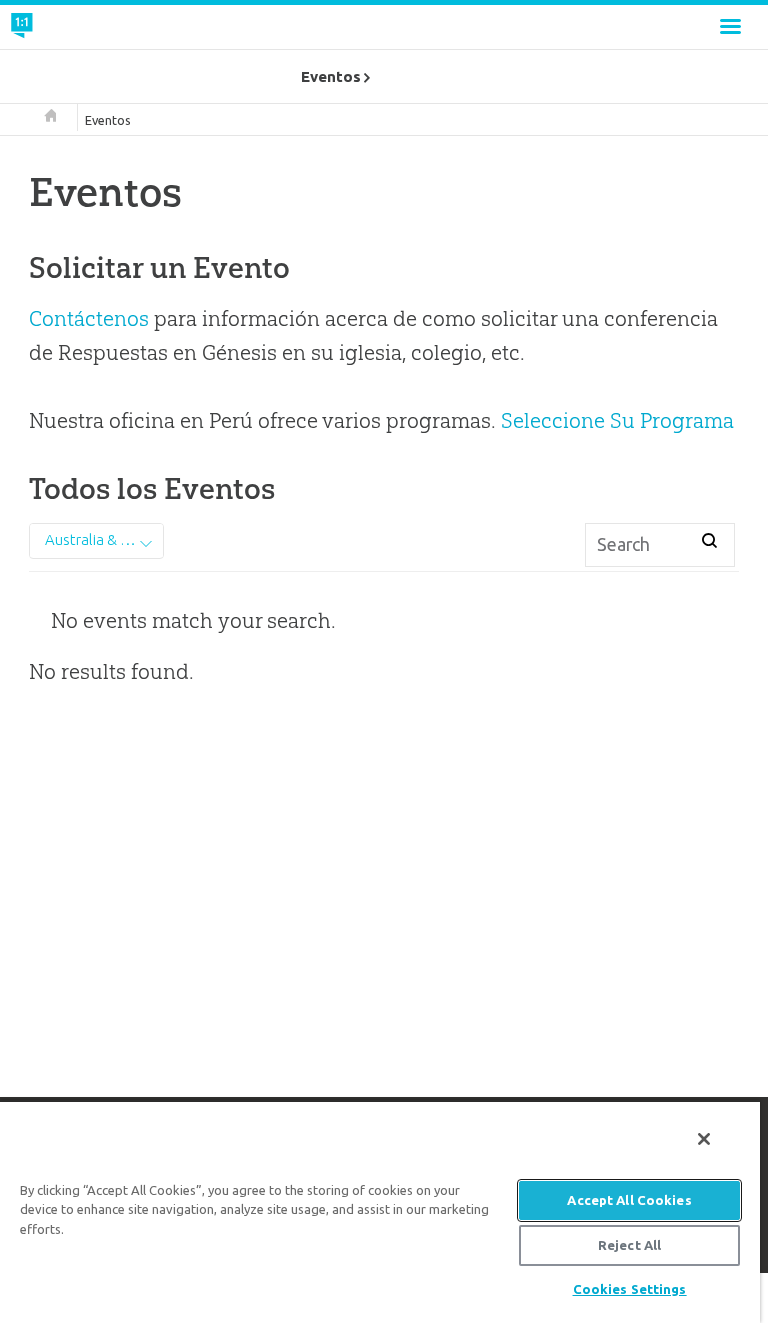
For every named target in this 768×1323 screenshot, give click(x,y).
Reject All (629, 1245)
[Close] (704, 1139)
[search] (709, 542)
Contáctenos (89, 318)
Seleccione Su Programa (617, 420)
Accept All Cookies (629, 1200)
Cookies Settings (630, 1289)
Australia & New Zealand (104, 539)
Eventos (108, 120)
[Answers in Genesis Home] (67, 27)
